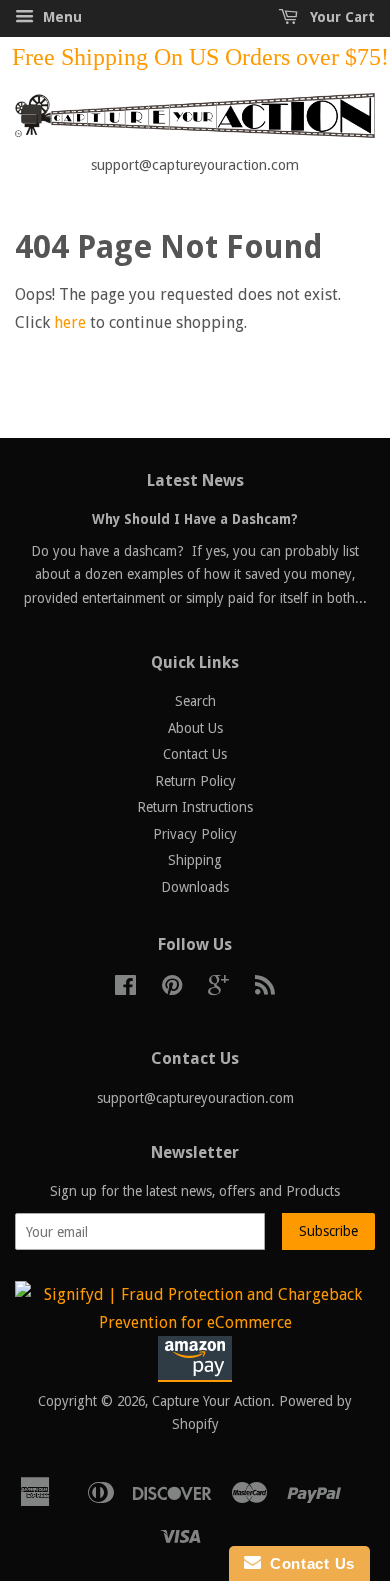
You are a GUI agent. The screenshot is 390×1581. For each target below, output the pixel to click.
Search (195, 701)
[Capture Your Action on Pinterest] (172, 989)
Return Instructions (195, 807)
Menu (60, 17)
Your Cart (340, 17)
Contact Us (195, 754)
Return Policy (195, 781)
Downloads (195, 887)
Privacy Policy (195, 834)
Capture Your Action (211, 1401)
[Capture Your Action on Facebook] (125, 989)
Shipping (195, 860)
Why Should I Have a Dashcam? (195, 519)
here (70, 322)
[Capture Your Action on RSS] (265, 989)
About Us (195, 728)
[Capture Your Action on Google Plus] (218, 989)
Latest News (195, 480)
